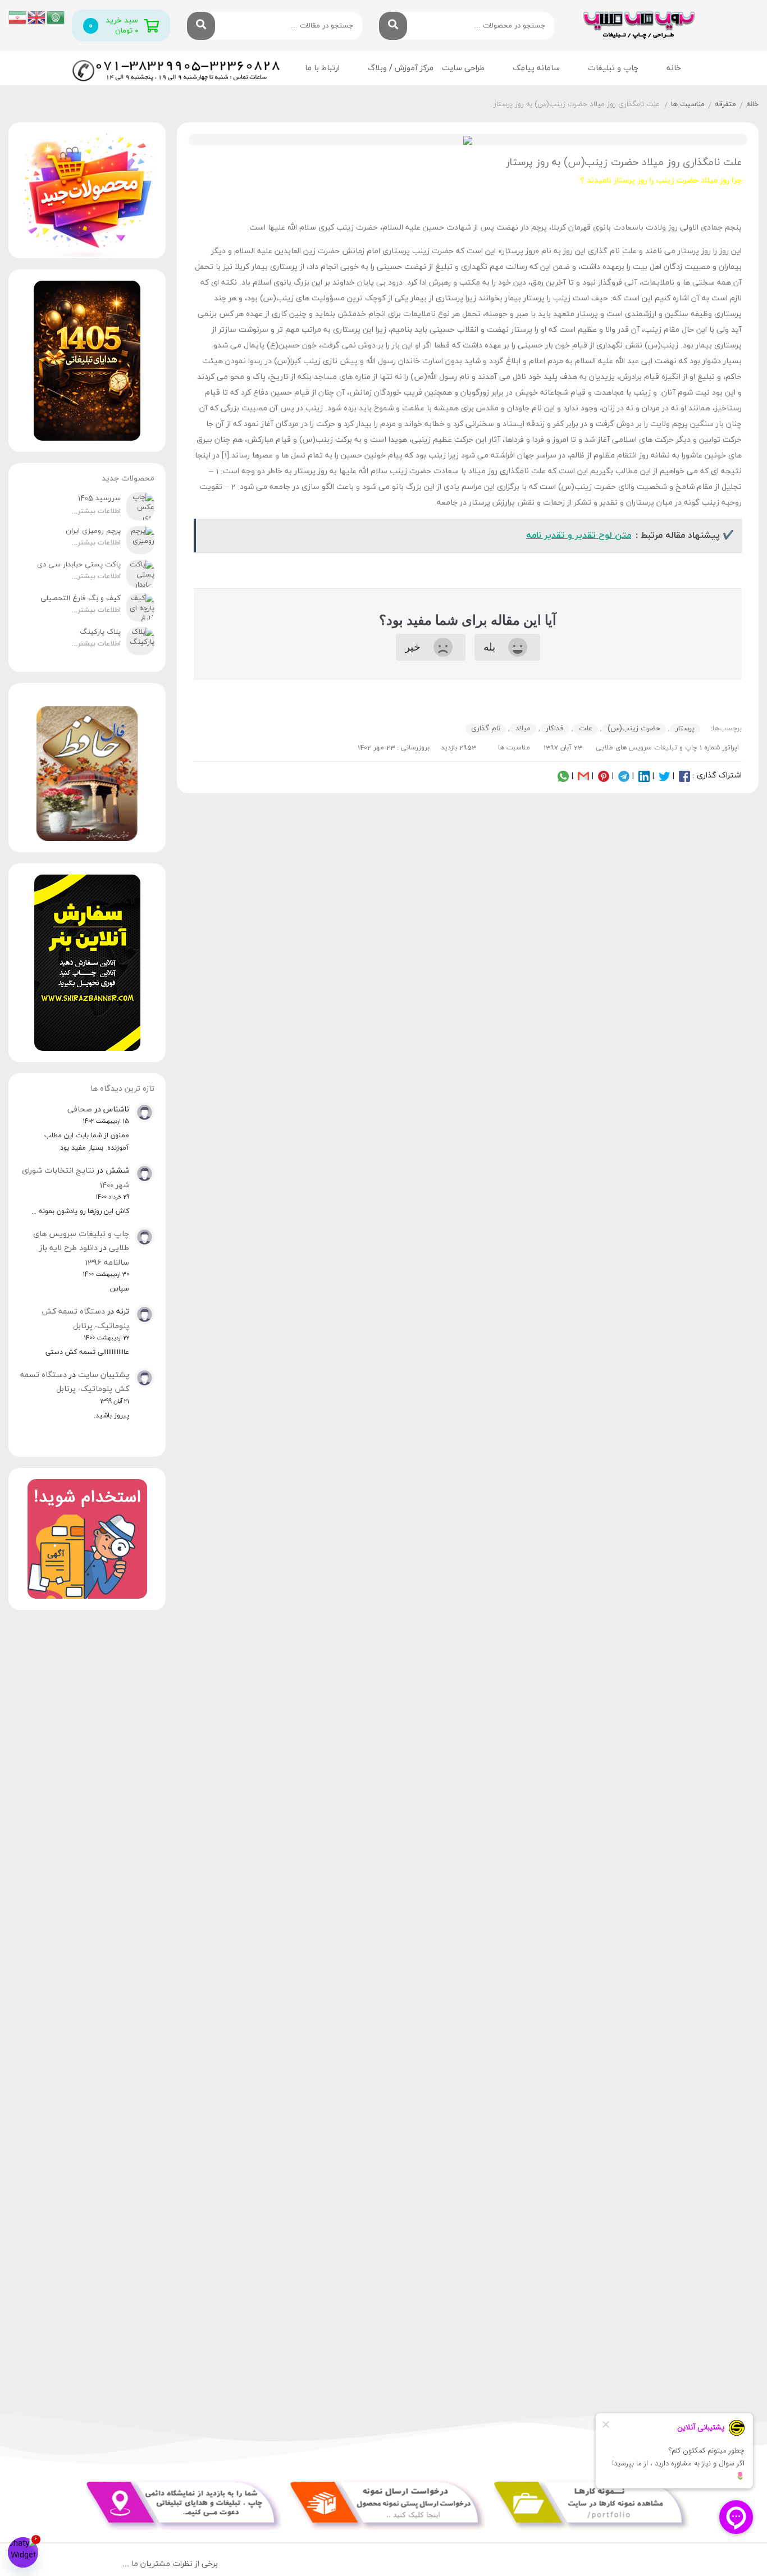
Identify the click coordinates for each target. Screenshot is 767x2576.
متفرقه (725, 104)
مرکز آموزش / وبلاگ (401, 68)
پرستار (685, 729)
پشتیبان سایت (104, 1375)
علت (586, 729)
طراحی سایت (463, 68)
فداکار (555, 729)
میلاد (523, 729)
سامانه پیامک (536, 68)
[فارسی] (18, 17)
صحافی (80, 1109)
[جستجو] (393, 26)
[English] (37, 17)
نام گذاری (486, 729)
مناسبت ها (688, 104)
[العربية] (56, 17)
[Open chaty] (23, 2552)
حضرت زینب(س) (634, 729)
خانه (674, 68)
